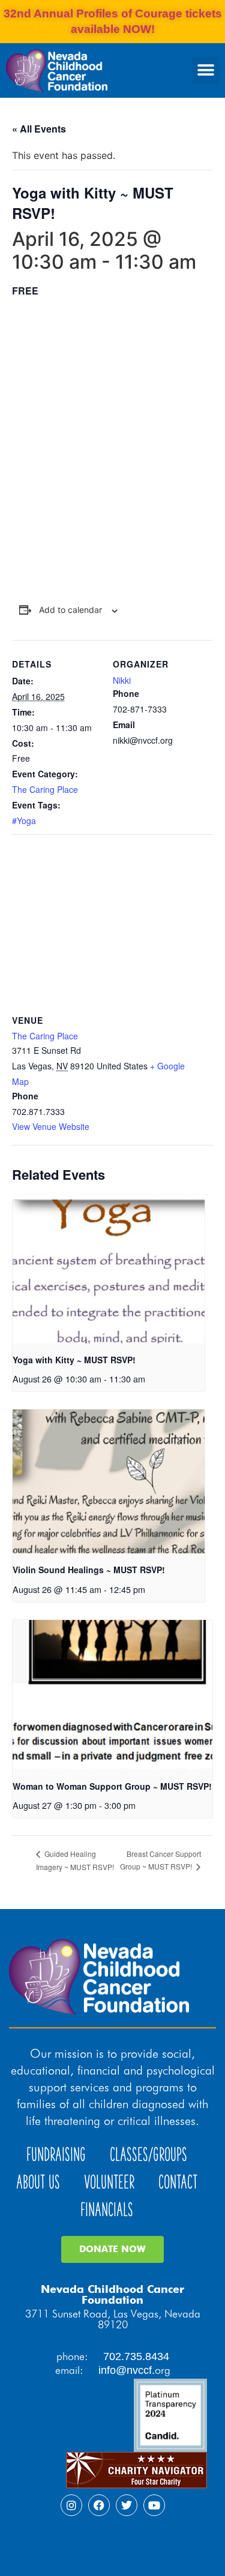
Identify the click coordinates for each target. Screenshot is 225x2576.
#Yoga (24, 820)
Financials (107, 2210)
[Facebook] (99, 2505)
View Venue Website (51, 1126)
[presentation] (109, 1272)
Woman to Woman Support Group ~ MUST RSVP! (112, 1786)
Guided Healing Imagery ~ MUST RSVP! (75, 1860)
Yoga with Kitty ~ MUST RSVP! (74, 1360)
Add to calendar (70, 610)
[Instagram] (71, 2505)
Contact (178, 2182)
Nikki (122, 680)
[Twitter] (127, 2505)
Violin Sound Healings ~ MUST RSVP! (89, 1570)
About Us (38, 2182)
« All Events (39, 129)
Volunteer (109, 2182)
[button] (205, 70)
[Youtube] (154, 2505)
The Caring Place (45, 789)
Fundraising (56, 2155)
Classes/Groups (148, 2155)
